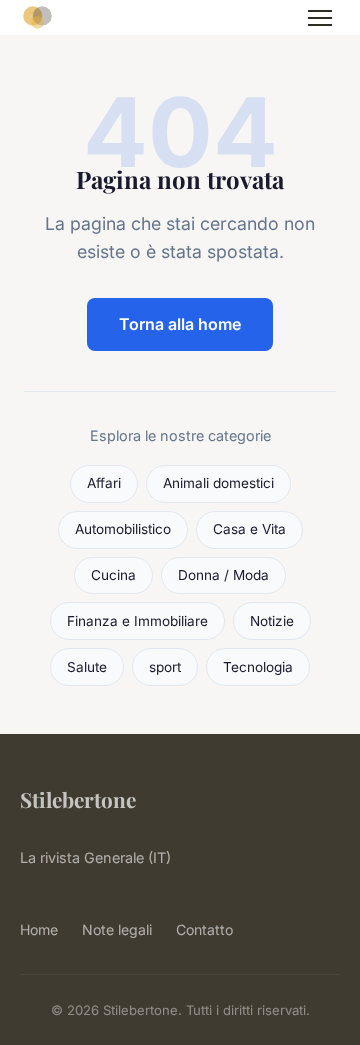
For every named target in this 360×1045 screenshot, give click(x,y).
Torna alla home (180, 324)
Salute (87, 667)
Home (39, 929)
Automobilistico (123, 529)
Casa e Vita (249, 529)
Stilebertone (78, 799)
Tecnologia (258, 667)
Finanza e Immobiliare (137, 621)
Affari (104, 483)
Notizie (272, 621)
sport (165, 667)
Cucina (113, 575)
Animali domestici (218, 483)
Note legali (117, 929)
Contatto (204, 929)
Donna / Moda (223, 575)
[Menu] (320, 18)
